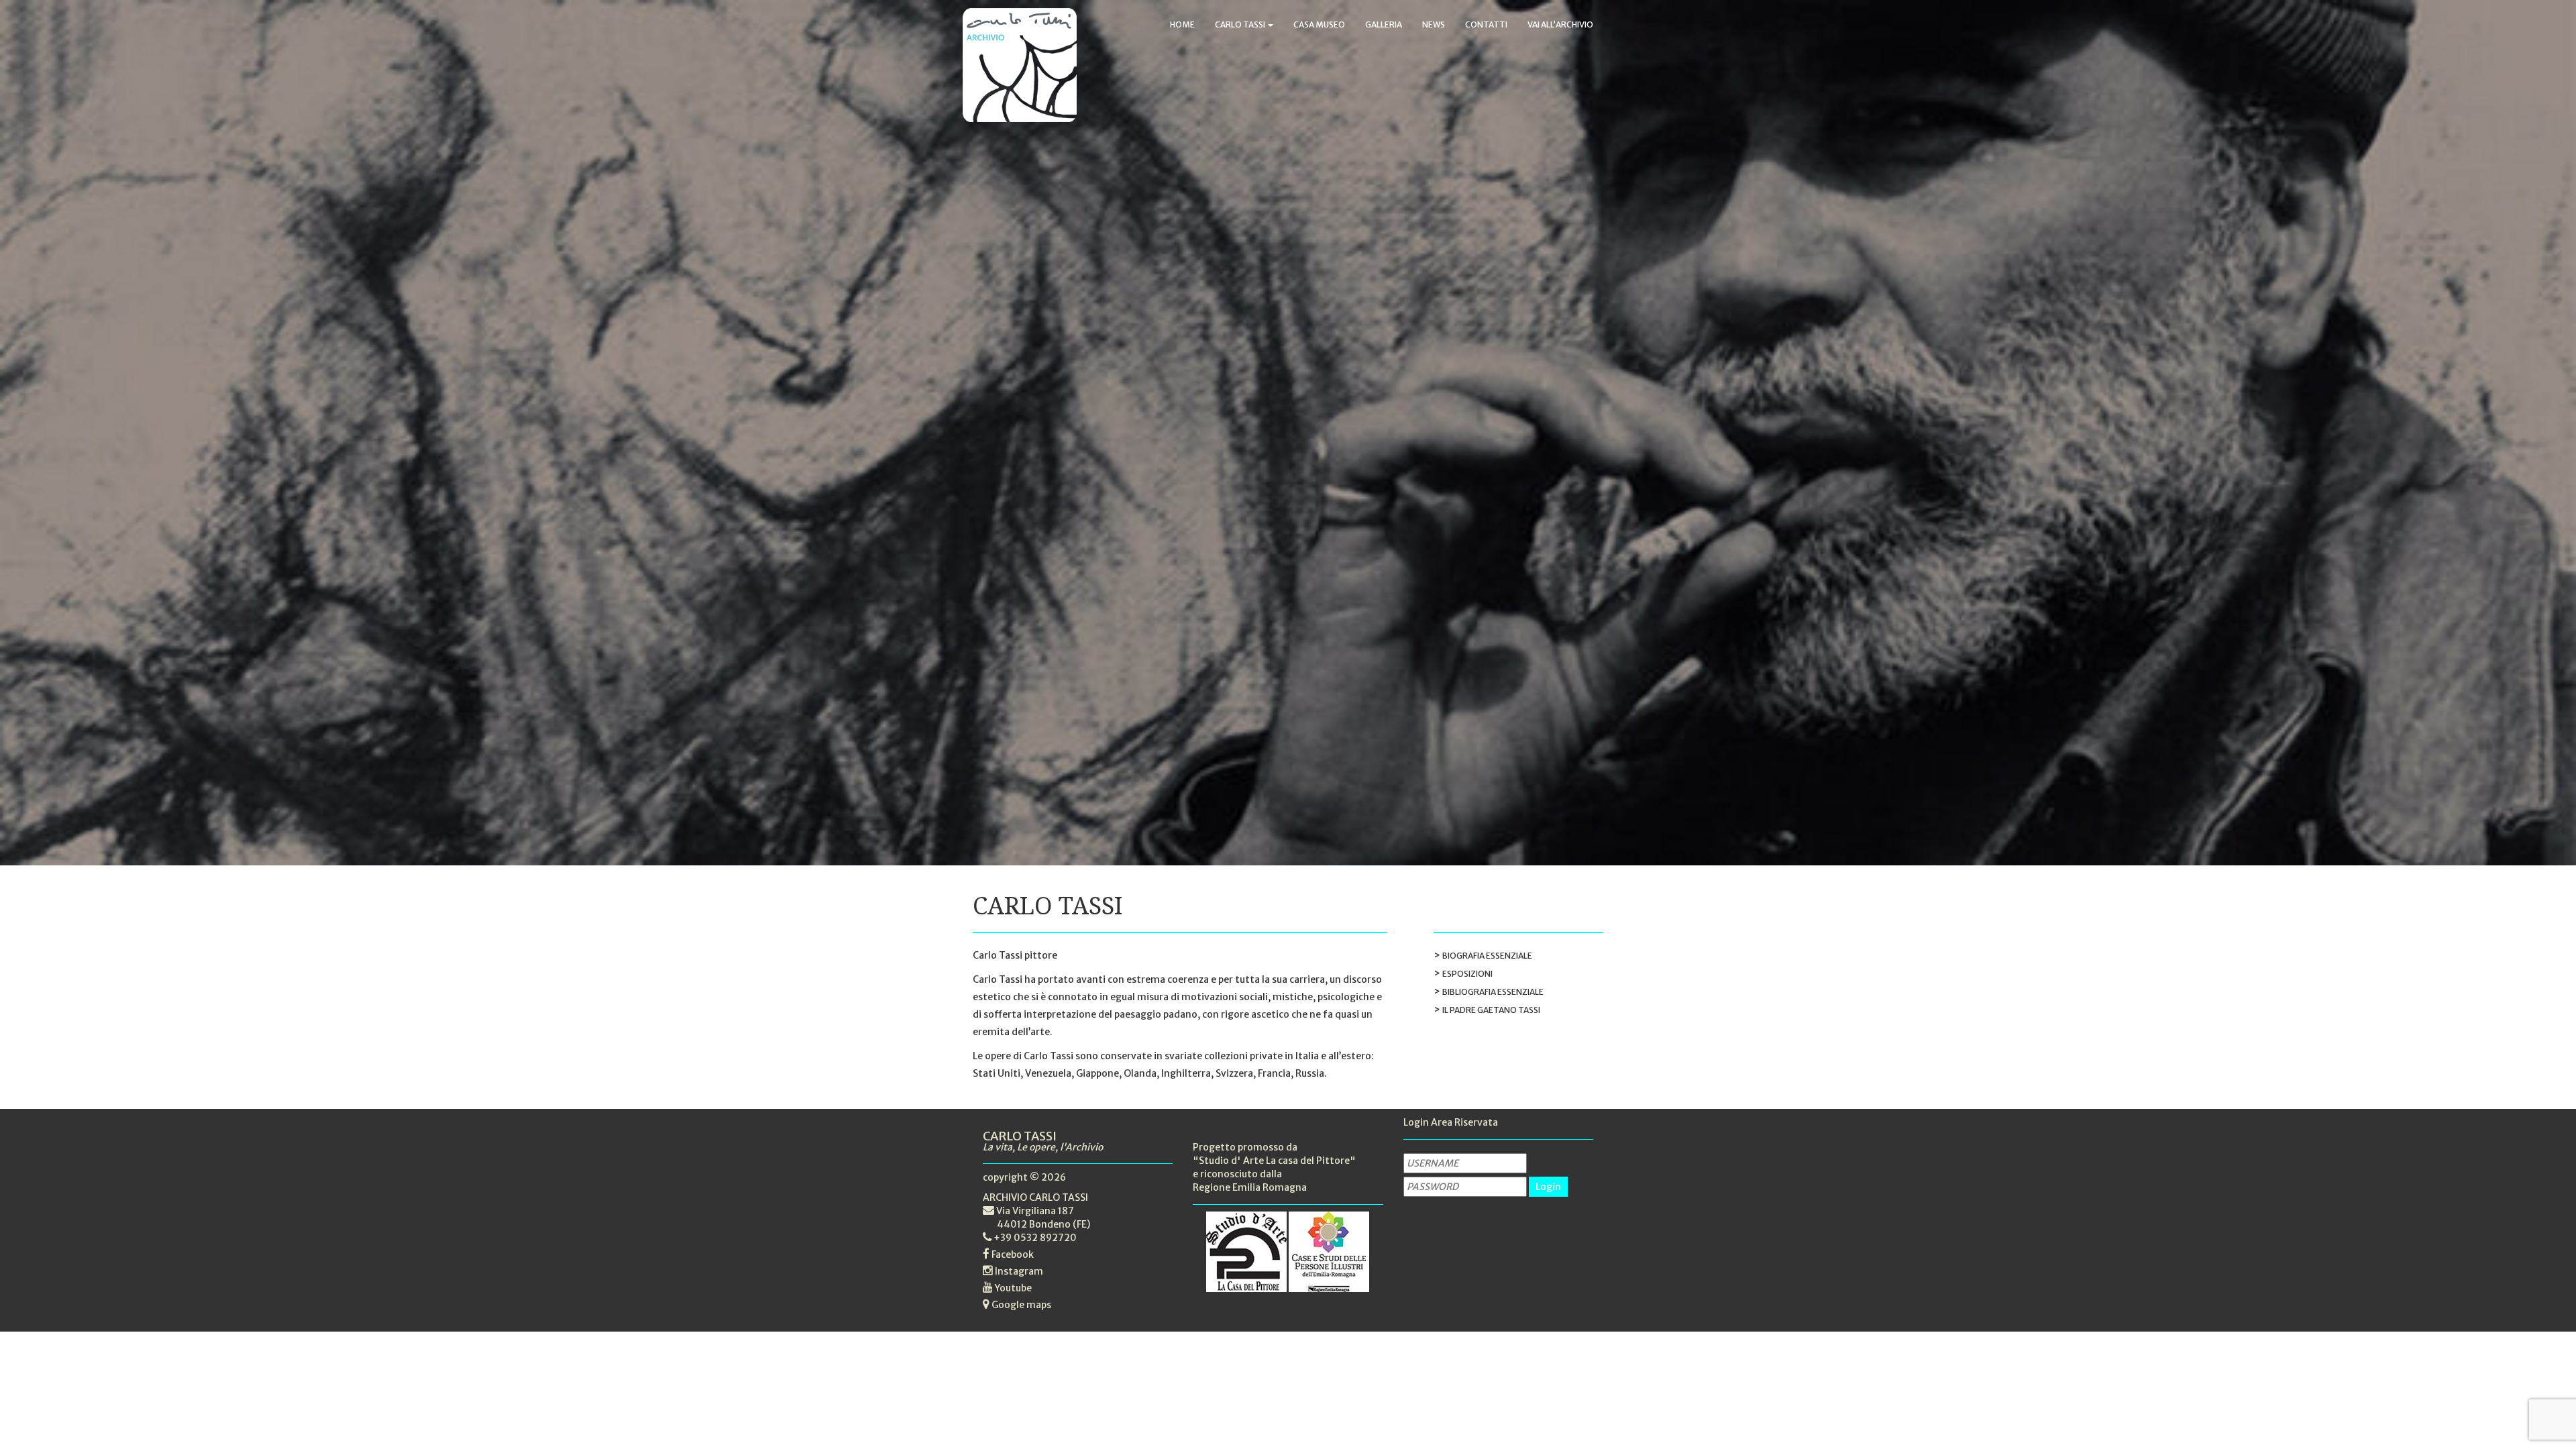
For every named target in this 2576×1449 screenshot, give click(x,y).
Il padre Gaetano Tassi (1491, 1010)
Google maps (1021, 1305)
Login (1548, 1187)
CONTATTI (1486, 24)
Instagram (1019, 1271)
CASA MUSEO (1319, 24)
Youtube (1013, 1288)
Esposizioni (1467, 974)
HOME (1182, 24)
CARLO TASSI (1241, 24)
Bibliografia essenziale (1493, 992)
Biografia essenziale (1487, 956)
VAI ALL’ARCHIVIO (1560, 24)
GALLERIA (1384, 24)
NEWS (1434, 24)
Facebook (1013, 1254)
